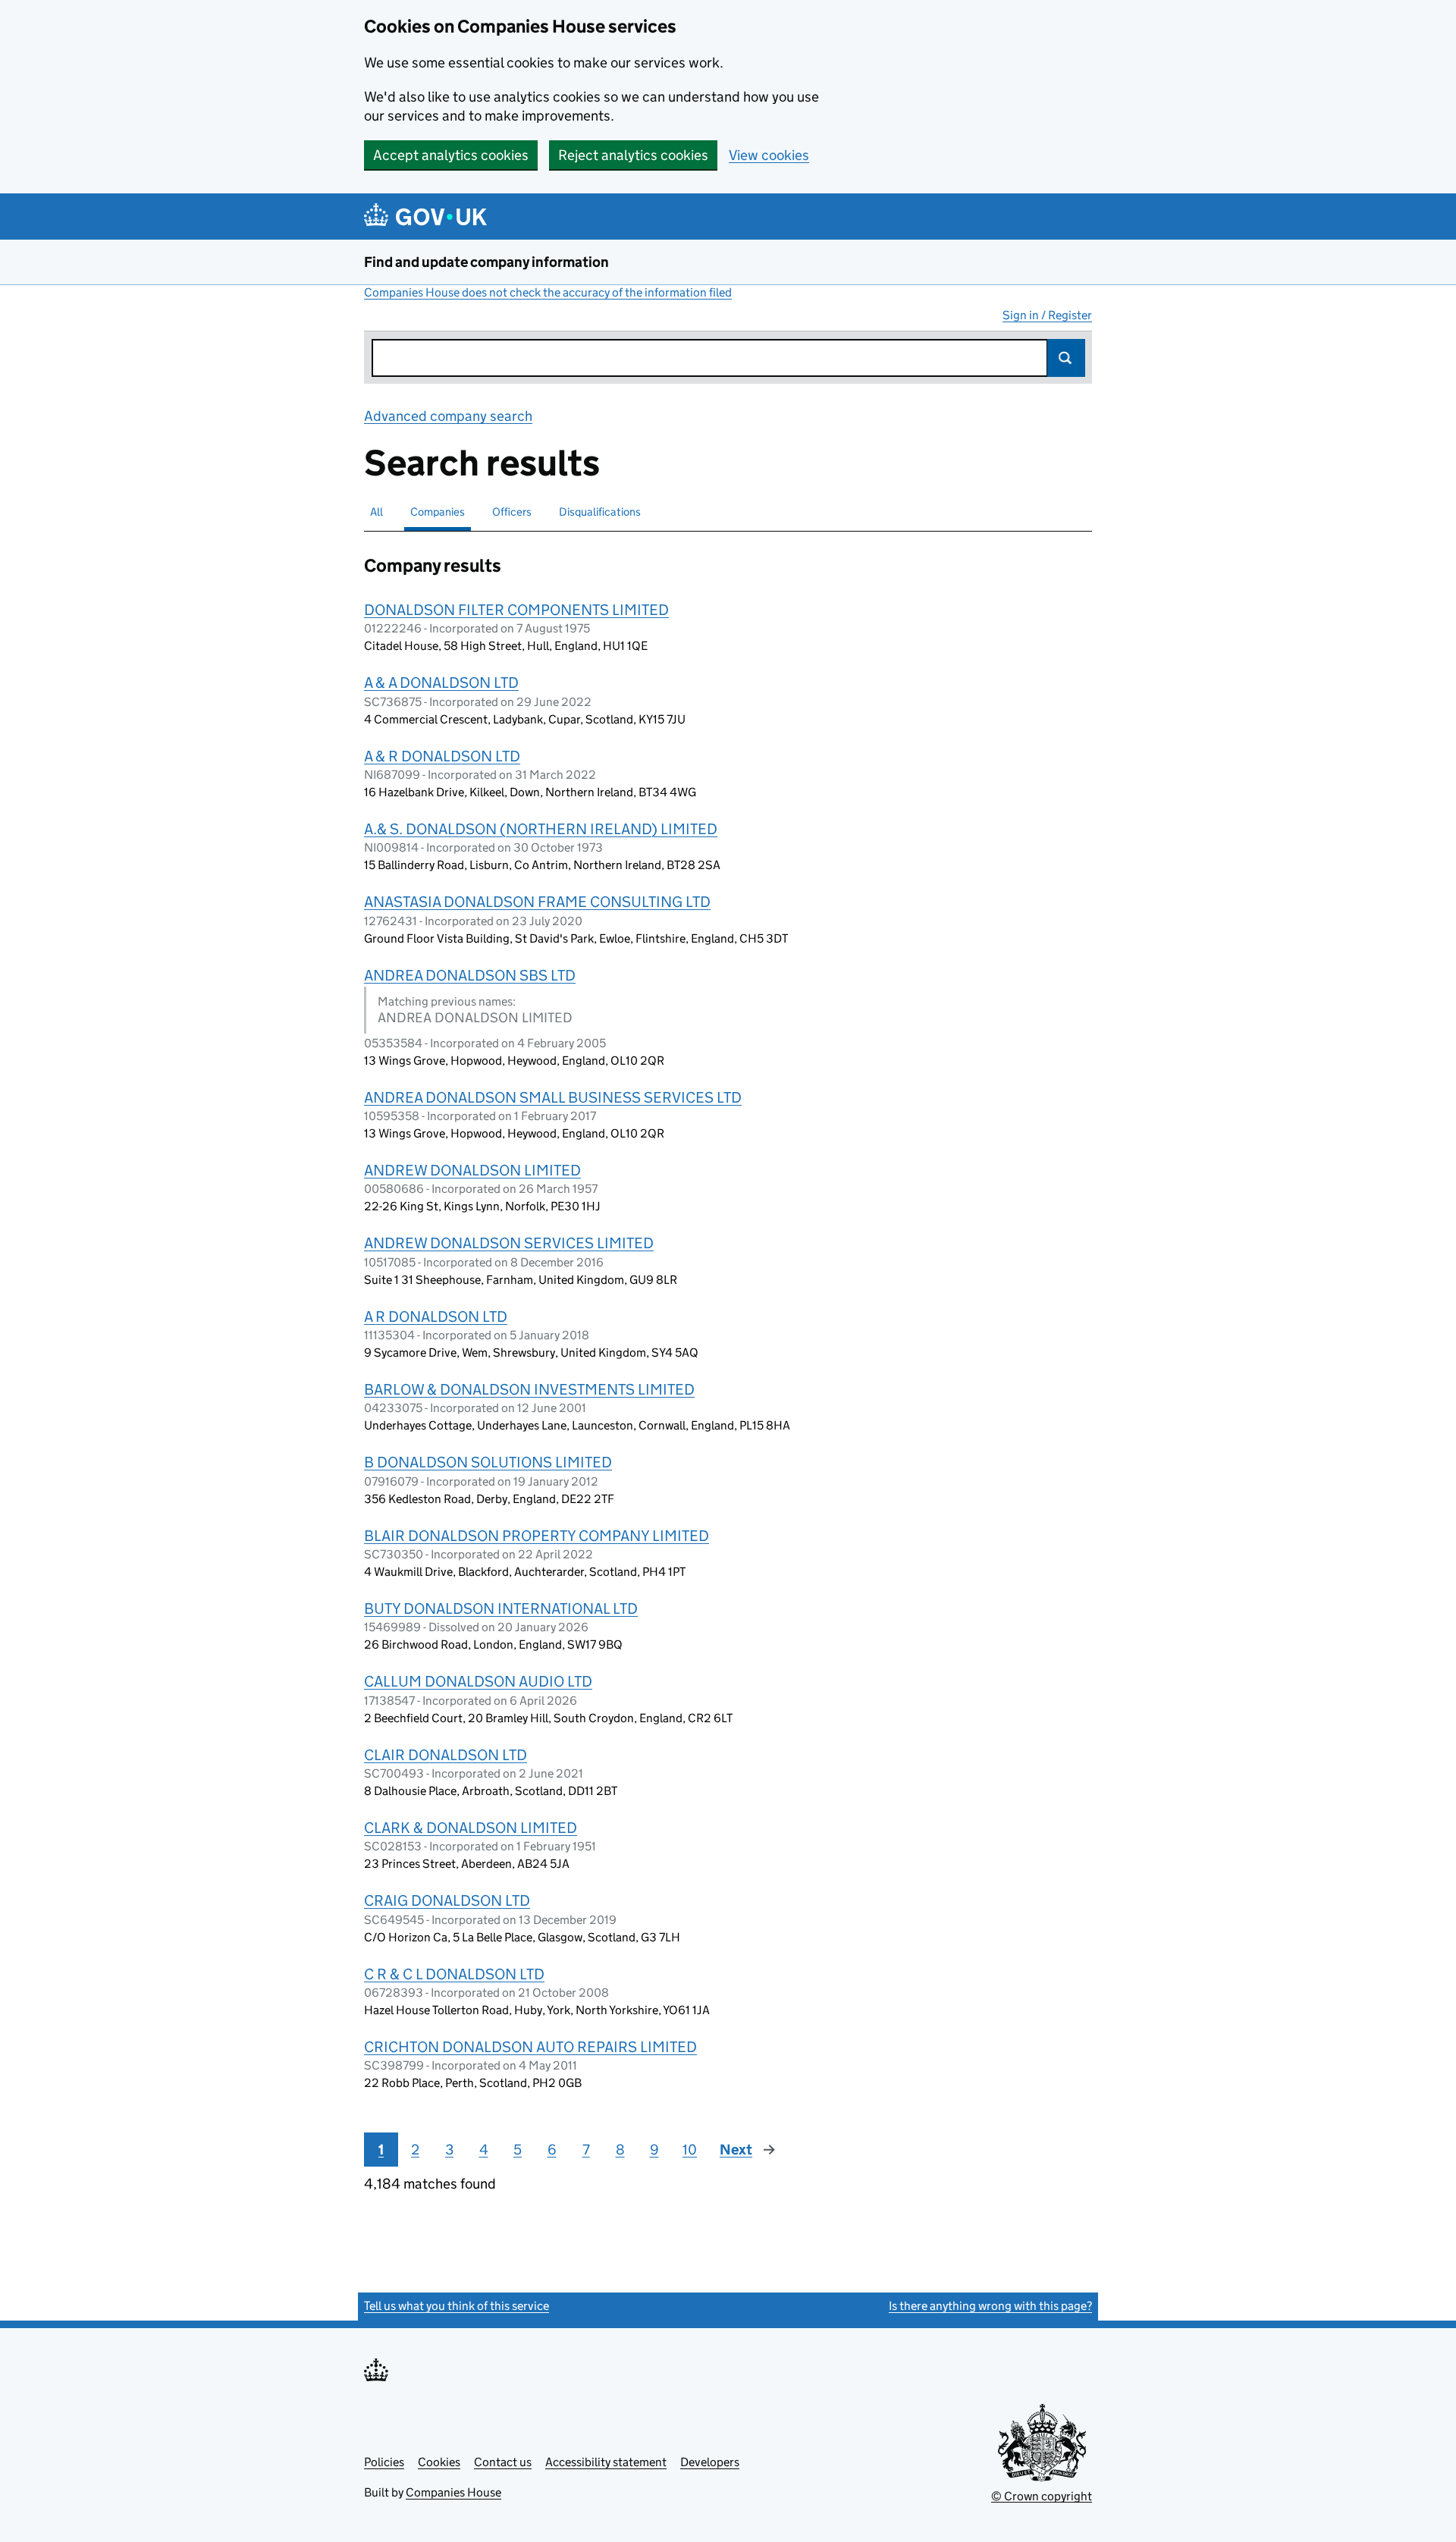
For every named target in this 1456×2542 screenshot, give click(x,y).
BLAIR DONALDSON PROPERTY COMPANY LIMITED (537, 1536)
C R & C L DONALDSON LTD (454, 1974)
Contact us (503, 2462)
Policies (384, 2462)
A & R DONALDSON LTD (442, 756)
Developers (710, 2462)
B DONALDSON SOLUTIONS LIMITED (488, 1462)
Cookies (439, 2462)
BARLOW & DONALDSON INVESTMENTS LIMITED (529, 1389)
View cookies (769, 155)
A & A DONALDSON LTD (441, 683)
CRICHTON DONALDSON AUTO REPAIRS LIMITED (530, 2047)
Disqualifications (600, 512)
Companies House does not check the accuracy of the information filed (548, 292)
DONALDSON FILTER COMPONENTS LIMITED (516, 610)
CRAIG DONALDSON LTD (447, 1900)
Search (1066, 358)
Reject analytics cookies (633, 155)
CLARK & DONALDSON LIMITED (471, 1828)
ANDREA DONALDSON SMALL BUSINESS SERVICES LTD (553, 1097)
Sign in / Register (1047, 315)
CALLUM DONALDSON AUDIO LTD (478, 1681)
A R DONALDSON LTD (436, 1317)
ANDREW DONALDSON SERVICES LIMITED (509, 1243)
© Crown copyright (1042, 2496)
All (377, 512)
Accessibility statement (606, 2462)
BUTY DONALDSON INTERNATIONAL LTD (501, 1608)
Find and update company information (486, 262)
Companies (438, 512)
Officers (512, 512)
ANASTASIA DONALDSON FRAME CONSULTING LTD (537, 902)
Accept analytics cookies (451, 155)
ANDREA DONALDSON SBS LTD (470, 975)
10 (690, 2150)
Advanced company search (448, 416)
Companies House (453, 2492)
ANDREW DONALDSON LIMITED (472, 1170)
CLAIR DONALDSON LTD (446, 1755)
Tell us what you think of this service (457, 2306)
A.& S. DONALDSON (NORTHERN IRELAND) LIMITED (541, 829)
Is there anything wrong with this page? (990, 2306)
